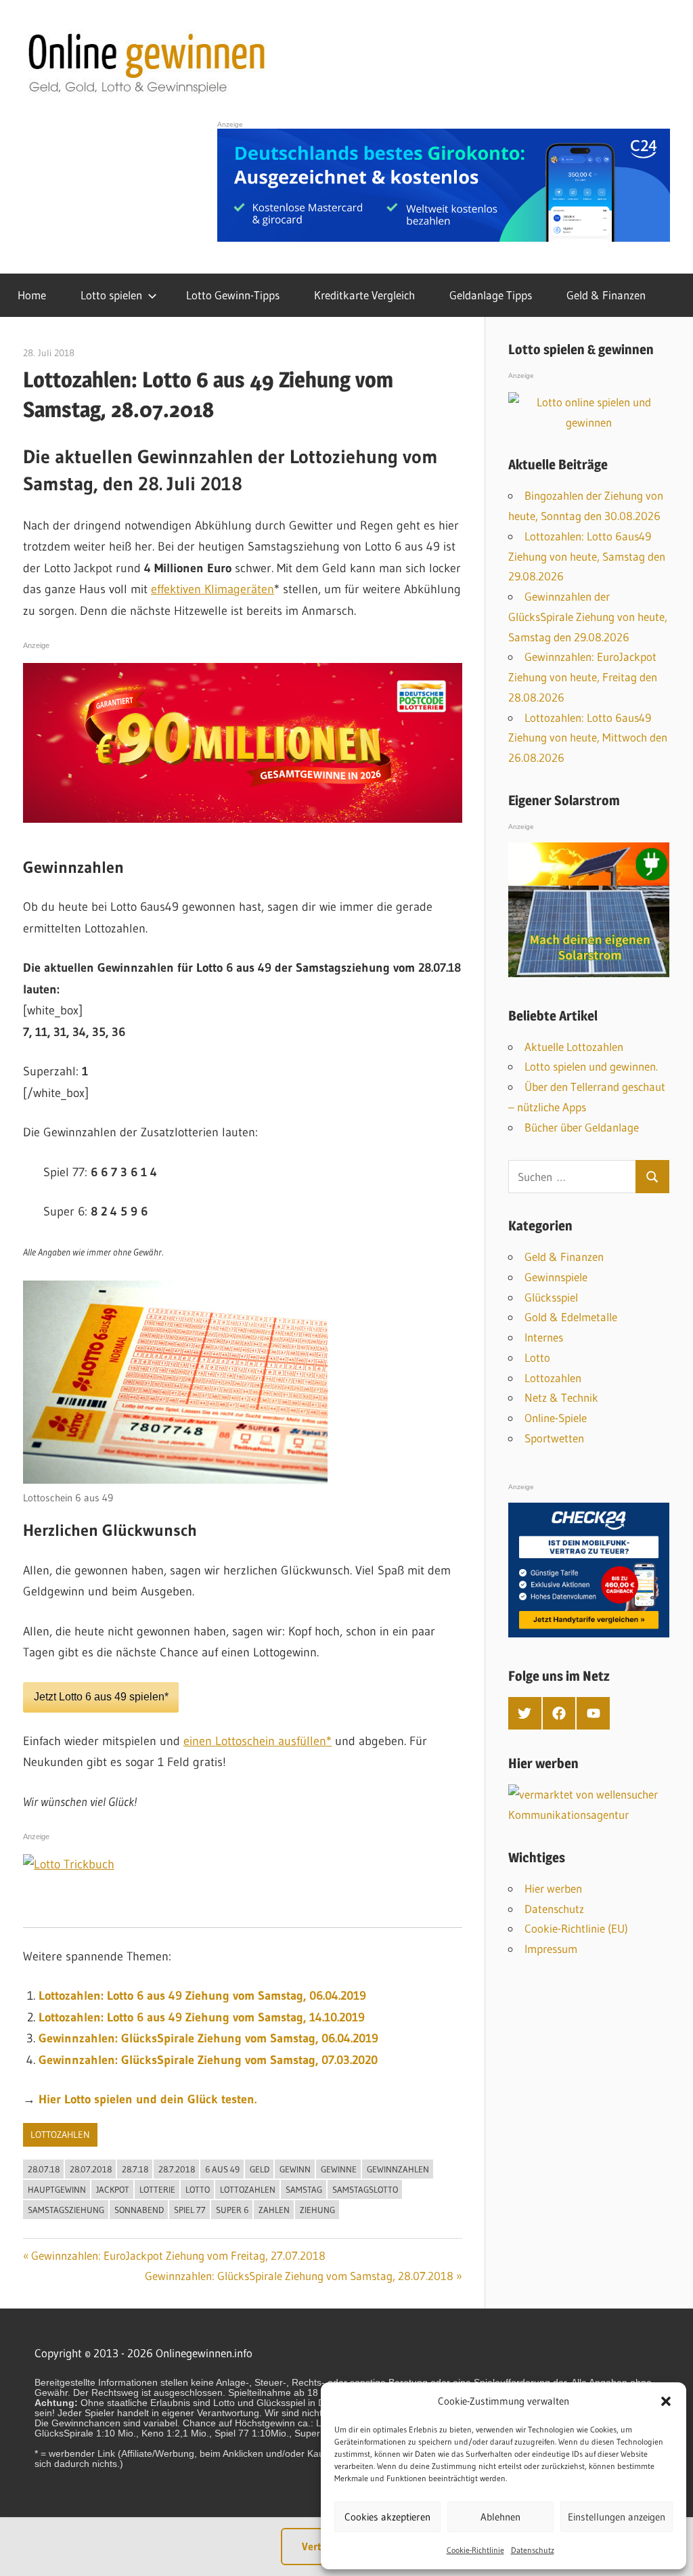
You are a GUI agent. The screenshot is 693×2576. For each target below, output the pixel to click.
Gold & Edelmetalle (571, 1317)
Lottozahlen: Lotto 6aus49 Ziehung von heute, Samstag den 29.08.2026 (587, 556)
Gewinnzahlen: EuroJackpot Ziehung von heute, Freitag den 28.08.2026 (583, 677)
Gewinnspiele (556, 1277)
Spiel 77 (190, 2210)
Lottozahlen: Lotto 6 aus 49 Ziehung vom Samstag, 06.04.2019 (202, 1996)
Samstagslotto (365, 2189)
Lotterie (157, 2189)
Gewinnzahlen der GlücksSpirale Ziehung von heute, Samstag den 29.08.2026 (588, 617)
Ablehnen (500, 2517)
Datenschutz (533, 2550)
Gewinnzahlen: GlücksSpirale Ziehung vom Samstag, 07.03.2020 (208, 2060)
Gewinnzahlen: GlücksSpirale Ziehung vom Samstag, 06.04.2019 (208, 2038)
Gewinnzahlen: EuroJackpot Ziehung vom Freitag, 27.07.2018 (178, 2255)
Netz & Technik (561, 1397)
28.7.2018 (177, 2169)
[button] (666, 2401)
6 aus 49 (222, 2169)
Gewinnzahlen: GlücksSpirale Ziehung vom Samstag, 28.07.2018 (299, 2276)
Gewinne (339, 2169)
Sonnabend (139, 2210)
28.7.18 (135, 2169)
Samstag (304, 2189)
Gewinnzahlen (398, 2169)
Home (32, 295)
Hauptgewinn (57, 2189)
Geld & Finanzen (606, 295)
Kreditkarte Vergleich (364, 295)
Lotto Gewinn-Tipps (233, 295)
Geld (260, 2169)
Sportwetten (554, 1438)
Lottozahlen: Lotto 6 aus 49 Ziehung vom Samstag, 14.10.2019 (202, 2017)
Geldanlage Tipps (491, 295)
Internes (544, 1337)
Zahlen (274, 2210)
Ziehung (317, 2210)
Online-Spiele (556, 1418)
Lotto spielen (111, 295)
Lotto (198, 2189)
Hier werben (553, 1888)
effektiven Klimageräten (213, 589)
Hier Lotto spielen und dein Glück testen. (148, 2099)
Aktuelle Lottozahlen (574, 1047)
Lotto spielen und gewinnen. (591, 1066)
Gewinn (295, 2169)
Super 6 (232, 2210)
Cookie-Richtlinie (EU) (576, 1928)
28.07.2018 (91, 2169)
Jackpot (113, 2189)
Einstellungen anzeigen (617, 2517)
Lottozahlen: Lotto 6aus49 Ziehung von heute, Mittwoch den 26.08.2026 (588, 738)
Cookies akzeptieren (387, 2517)
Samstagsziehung (66, 2210)
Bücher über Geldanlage (582, 1127)
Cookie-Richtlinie (475, 2550)
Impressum (551, 1949)
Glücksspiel (551, 1297)
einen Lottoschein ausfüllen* (258, 1741)
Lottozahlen (60, 2134)
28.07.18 (44, 2169)
